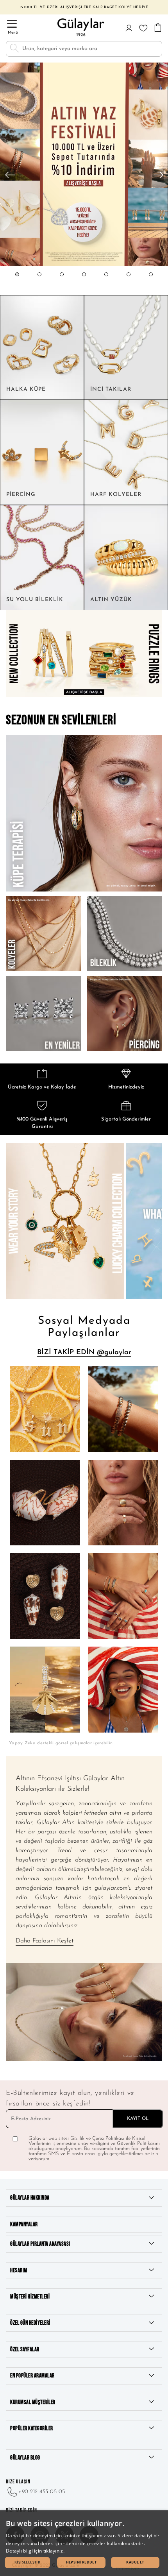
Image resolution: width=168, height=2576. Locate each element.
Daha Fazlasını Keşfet (45, 1941)
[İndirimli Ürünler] (84, 265)
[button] (17, 282)
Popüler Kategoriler (32, 2428)
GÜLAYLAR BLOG (25, 2458)
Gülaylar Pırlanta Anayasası (40, 2244)
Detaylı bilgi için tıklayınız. (35, 2551)
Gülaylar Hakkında (30, 2198)
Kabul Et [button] (135, 2562)
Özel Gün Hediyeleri (30, 2323)
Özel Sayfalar (25, 2350)
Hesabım (19, 2271)
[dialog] (84, 2543)
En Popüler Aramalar (32, 2376)
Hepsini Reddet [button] (81, 2562)
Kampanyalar (24, 2224)
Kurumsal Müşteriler (33, 2402)
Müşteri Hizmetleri (30, 2297)
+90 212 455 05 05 (42, 2492)
